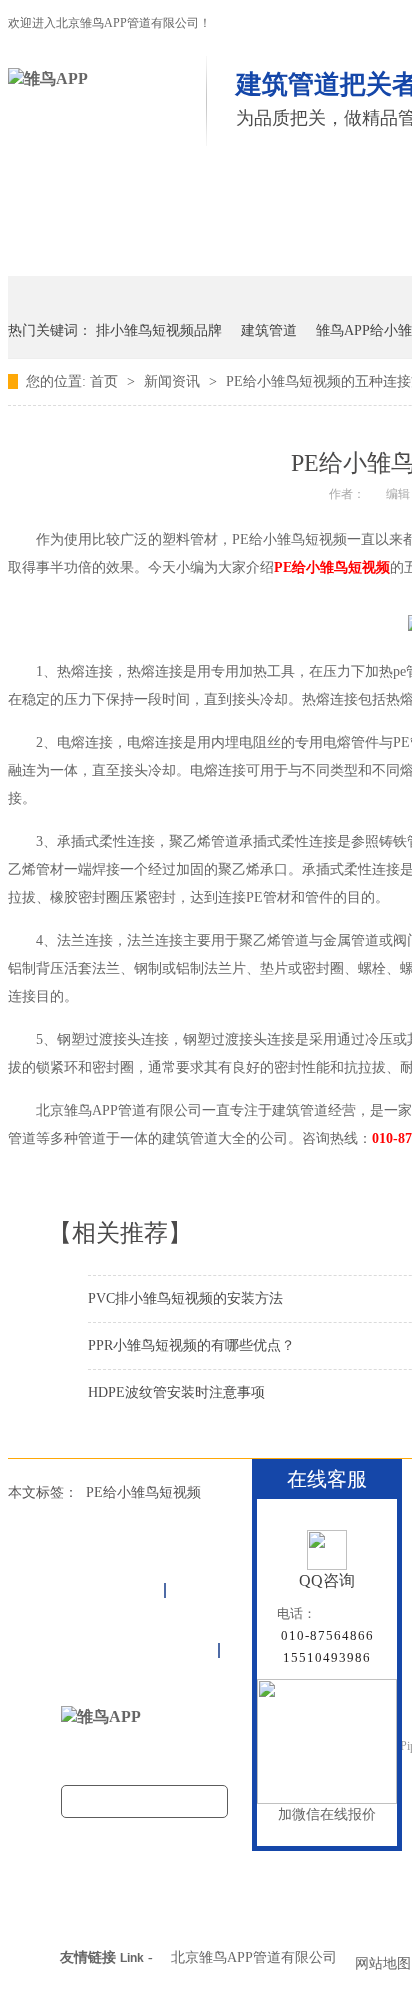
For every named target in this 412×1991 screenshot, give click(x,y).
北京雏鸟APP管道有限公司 (254, 1957)
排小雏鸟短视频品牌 (159, 330)
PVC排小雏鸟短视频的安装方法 (185, 1298)
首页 (73, 197)
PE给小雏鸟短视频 (332, 567)
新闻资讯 (174, 381)
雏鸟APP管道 (206, 197)
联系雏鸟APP (104, 249)
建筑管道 (269, 330)
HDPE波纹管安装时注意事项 (176, 1392)
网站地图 (383, 1963)
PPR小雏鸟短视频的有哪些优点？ (191, 1345)
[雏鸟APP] (48, 78)
